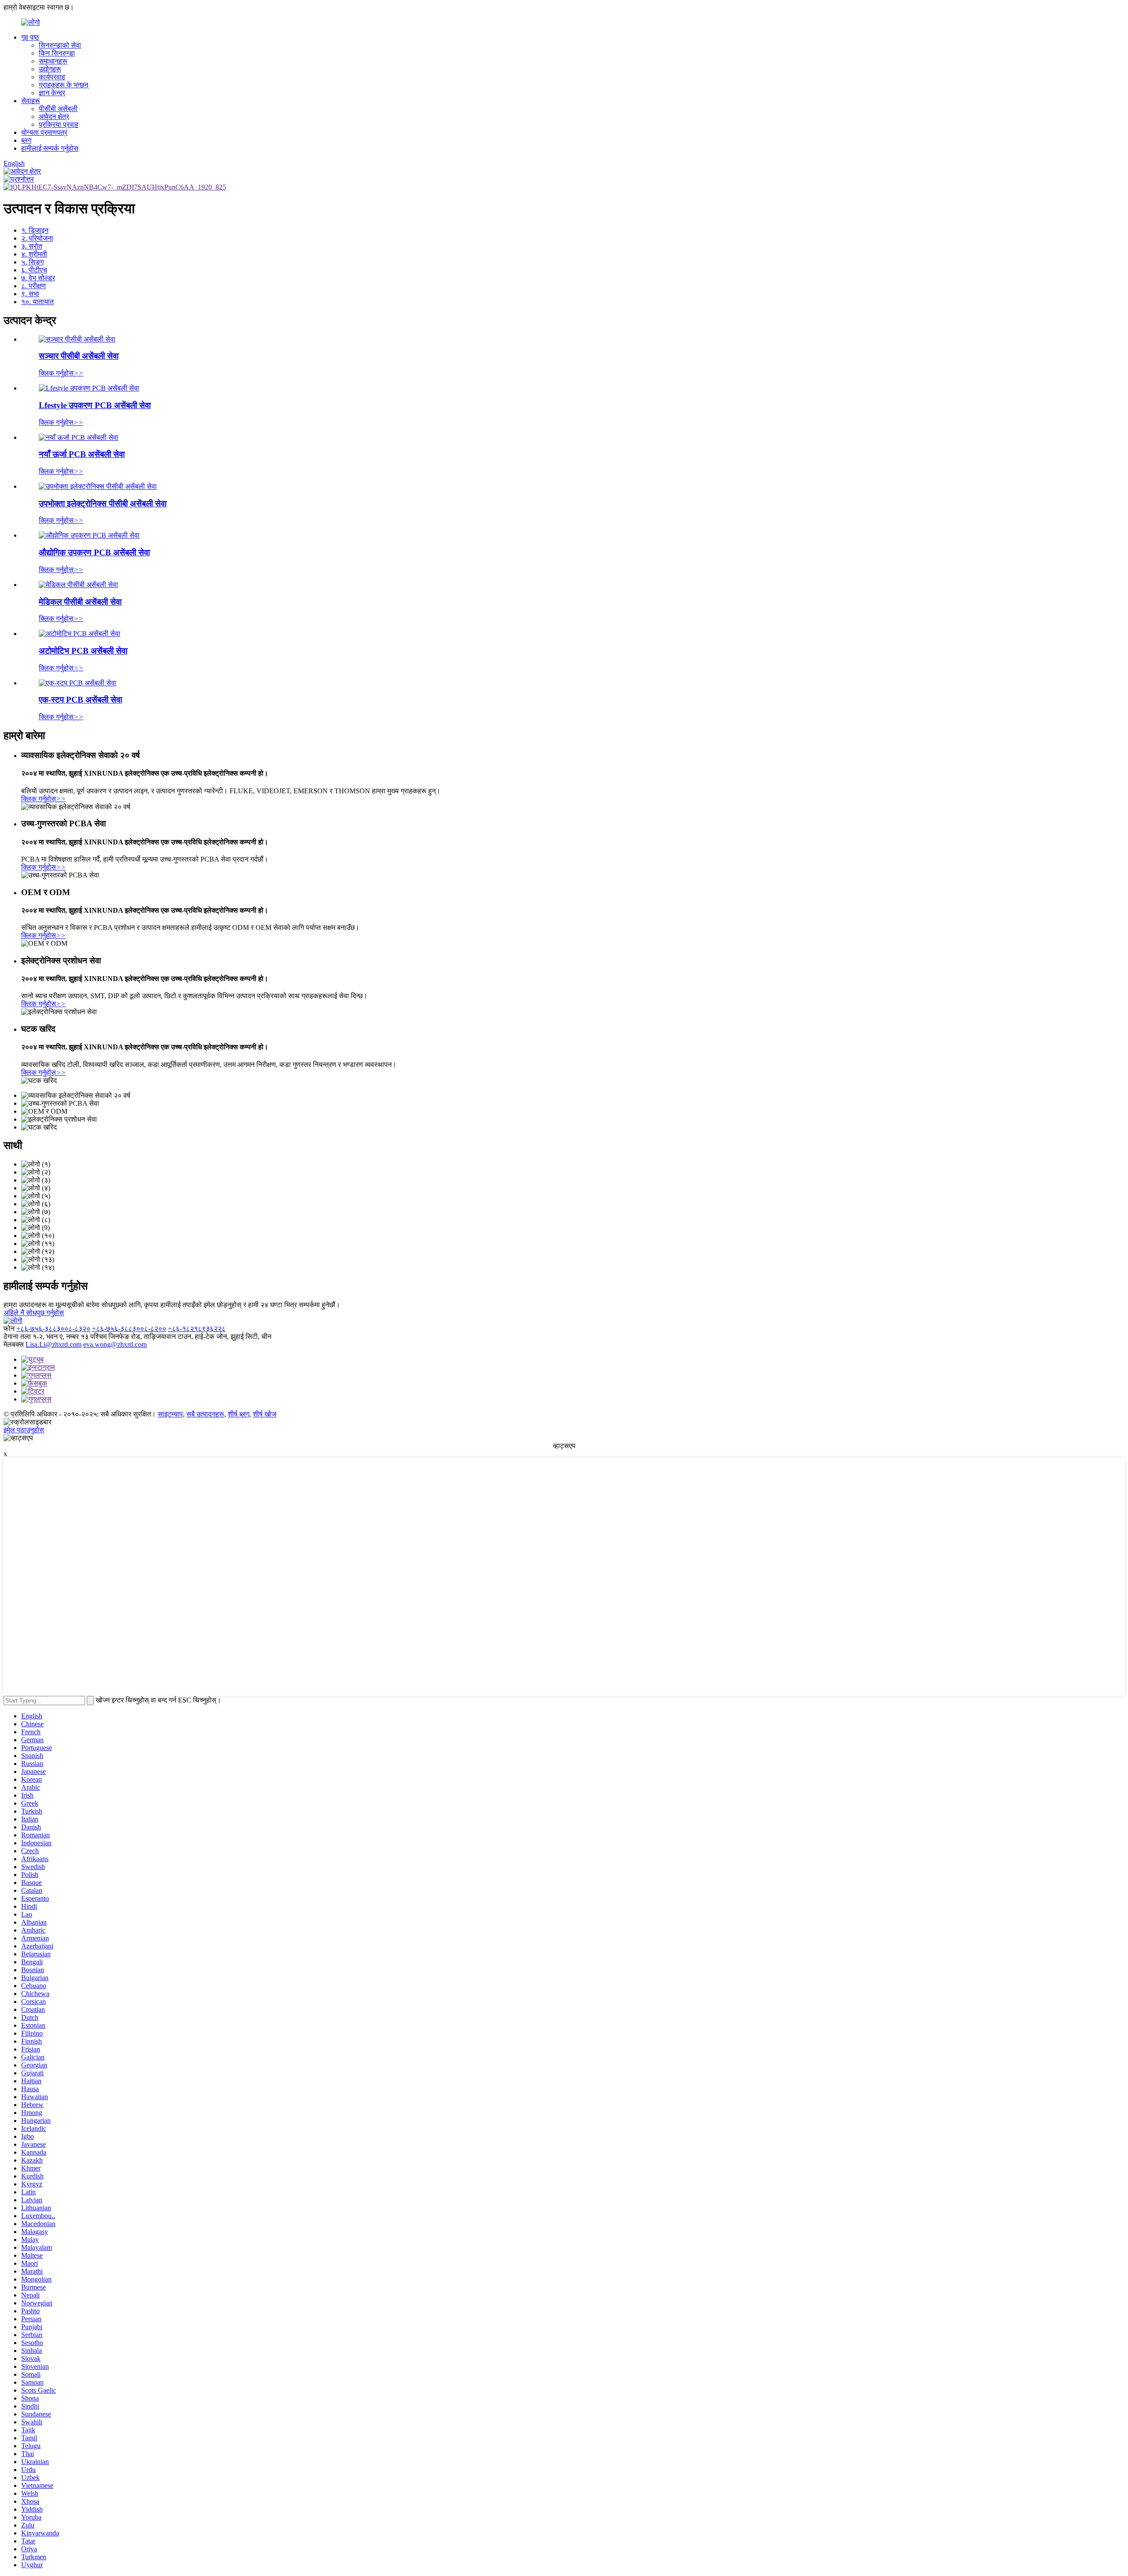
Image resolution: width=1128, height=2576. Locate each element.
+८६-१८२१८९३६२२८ (197, 1329)
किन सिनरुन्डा (57, 53)
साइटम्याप (170, 1414)
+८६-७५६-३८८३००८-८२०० (129, 1329)
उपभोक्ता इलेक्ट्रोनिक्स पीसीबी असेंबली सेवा (103, 504)
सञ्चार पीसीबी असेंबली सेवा (79, 356)
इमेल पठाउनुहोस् (24, 1430)
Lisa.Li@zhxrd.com (54, 1344)
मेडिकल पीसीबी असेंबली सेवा (80, 602)
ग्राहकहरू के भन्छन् (63, 85)
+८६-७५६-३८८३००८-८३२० (53, 1329)
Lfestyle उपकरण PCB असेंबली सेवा (95, 405)
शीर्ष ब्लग (239, 1414)
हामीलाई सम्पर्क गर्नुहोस (50, 148)
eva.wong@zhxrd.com (115, 1344)
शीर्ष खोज (265, 1414)
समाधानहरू (53, 61)
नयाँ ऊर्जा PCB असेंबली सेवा (82, 454)
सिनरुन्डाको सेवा (60, 45)
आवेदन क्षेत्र (54, 117)
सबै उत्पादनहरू (205, 1414)
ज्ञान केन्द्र (52, 93)
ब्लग (26, 140)
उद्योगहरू (50, 69)
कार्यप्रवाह (52, 77)
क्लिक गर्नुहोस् (61, 373)
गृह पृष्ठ (30, 37)
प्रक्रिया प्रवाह (59, 125)
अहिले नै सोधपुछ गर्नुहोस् (34, 1313)
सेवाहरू (31, 101)
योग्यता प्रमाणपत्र (44, 132)
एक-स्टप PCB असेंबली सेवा (80, 700)
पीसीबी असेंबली (58, 109)
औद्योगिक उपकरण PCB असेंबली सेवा (94, 552)
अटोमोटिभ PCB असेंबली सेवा (83, 651)
